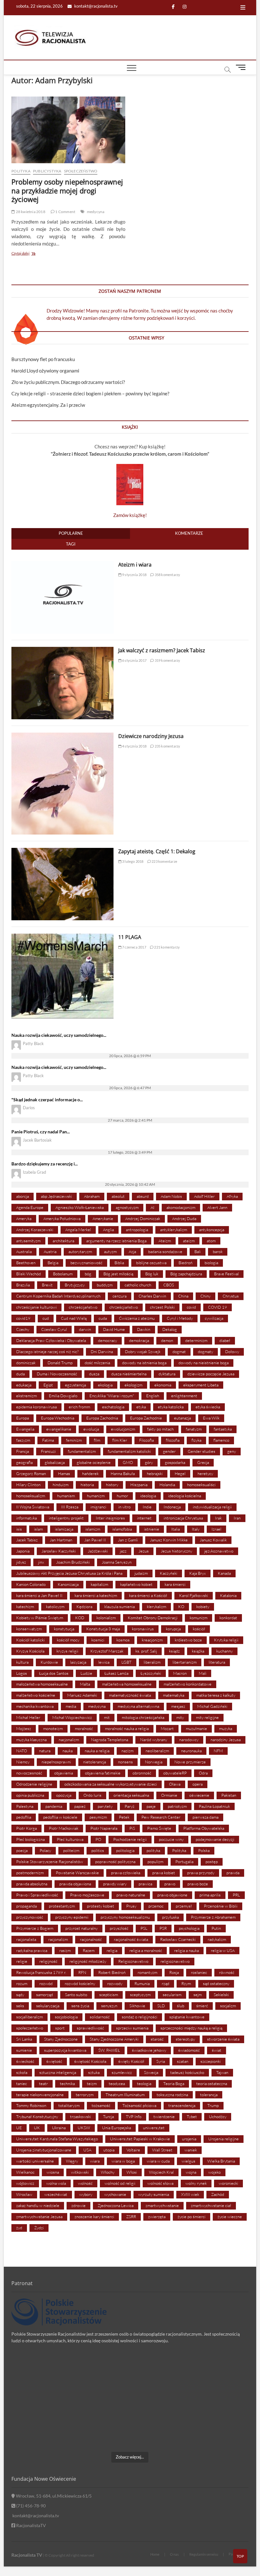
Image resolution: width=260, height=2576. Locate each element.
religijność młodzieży (88, 1961)
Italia (175, 1529)
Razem (89, 1950)
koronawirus (143, 1629)
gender (169, 1451)
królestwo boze (188, 1640)
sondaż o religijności (140, 2017)
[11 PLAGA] (62, 937)
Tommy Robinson (31, 2105)
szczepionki (211, 2061)
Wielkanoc (25, 2172)
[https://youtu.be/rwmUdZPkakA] (50, 2379)
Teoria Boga (174, 2083)
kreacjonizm (152, 1640)
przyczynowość (30, 1917)
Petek (124, 1817)
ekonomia (163, 1385)
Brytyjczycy (75, 1285)
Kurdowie (49, 1662)
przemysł (184, 1906)
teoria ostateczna (212, 2083)
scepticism (109, 1995)
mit (107, 1717)
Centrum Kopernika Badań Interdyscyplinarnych (58, 1296)
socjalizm (228, 2006)
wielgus (188, 2161)
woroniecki (228, 2183)
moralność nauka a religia (127, 1728)
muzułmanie (196, 1728)
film (97, 1440)
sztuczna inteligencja (58, 2072)
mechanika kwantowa (35, 1706)
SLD (161, 2006)
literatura (217, 1662)
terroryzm (85, 2095)
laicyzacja (78, 1662)
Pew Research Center (161, 1817)
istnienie (152, 1529)
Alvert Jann (217, 1207)
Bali (198, 1251)
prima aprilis (210, 1895)
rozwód (46, 1983)
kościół (199, 1629)
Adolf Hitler (204, 1196)
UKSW (84, 2128)
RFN (82, 1972)
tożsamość (101, 2105)
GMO (128, 1462)
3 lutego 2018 (133, 861)
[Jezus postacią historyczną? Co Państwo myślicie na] (210, 2425)
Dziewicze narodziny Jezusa (151, 736)
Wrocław (24, 2194)
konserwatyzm (29, 1629)
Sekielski (221, 1995)
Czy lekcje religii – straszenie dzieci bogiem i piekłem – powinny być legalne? (90, 393)
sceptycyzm (140, 1995)
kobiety (203, 1607)
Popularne (71, 533)
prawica (145, 1884)
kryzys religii (67, 1651)
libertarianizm (185, 1662)
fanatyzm (194, 1429)
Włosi (132, 2172)
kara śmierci (175, 1584)
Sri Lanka (24, 2039)
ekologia (105, 1385)
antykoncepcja (212, 1230)
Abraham (92, 1196)
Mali (203, 1673)
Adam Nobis (171, 1196)
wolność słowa (160, 2183)
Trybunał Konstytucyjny (37, 2116)
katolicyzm (55, 1607)
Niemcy (23, 1762)
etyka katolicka (171, 1407)
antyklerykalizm (174, 1230)
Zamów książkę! (130, 515)
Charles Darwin (152, 1296)
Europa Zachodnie (146, 1418)
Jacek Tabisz (27, 1540)
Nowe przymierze (190, 1762)
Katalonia (228, 1595)
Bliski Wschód (29, 1274)
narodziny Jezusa (226, 1740)
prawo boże (198, 1884)
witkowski (80, 2172)
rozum (22, 1983)
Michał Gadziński (212, 1706)
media (71, 1706)
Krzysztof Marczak (107, 1651)
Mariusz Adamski (82, 1695)
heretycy (205, 1473)
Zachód (218, 2194)
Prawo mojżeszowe (87, 1895)
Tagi (71, 544)
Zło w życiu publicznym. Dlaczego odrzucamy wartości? (68, 382)
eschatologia (113, 1407)
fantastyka (223, 1429)
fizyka (196, 1440)
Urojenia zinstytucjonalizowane (44, 2150)
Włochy (108, 2172)
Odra (203, 1773)
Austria (50, 1251)
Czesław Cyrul (54, 1329)
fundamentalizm (82, 1451)
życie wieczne (230, 2217)
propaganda (26, 1906)
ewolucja (91, 1429)
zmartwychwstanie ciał (211, 2205)
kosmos (123, 1640)
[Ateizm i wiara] (62, 565)
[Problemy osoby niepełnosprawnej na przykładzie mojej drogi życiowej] (68, 130)
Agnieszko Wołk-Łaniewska (80, 1207)
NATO (22, 1751)
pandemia (54, 1806)
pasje (151, 1806)
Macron (180, 1673)
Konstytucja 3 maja (103, 1629)
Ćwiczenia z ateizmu (137, 1318)
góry (149, 1462)
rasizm (65, 1950)
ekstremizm (26, 1396)
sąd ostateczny (216, 1983)
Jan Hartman (61, 1540)
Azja (132, 1251)
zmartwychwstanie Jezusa (39, 2217)
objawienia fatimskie (103, 1773)
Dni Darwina (102, 1352)
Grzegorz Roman (31, 1473)
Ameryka (24, 1218)
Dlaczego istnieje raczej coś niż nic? (47, 1352)
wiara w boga (123, 2161)
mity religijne (207, 1717)
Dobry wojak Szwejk (143, 1352)
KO (181, 1607)
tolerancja (209, 2095)
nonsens (125, 1762)
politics (98, 1850)
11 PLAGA (130, 937)
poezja (22, 1850)
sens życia (80, 2006)
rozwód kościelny (80, 1983)
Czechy (23, 1329)
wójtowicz (25, 2183)
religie (22, 1961)
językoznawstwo (219, 1551)
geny (232, 1451)
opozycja (64, 1795)
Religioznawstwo (133, 1961)
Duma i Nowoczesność (57, 1374)
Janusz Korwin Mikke (169, 1540)
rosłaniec (199, 1972)
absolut (118, 1196)
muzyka (226, 1728)
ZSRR (131, 2217)
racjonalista (26, 1939)
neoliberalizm (157, 1751)
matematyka (174, 1695)
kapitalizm (99, 1584)
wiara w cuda (158, 2161)
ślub (181, 2006)
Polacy (45, 1850)
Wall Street (162, 2150)
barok (218, 1251)
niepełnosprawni (56, 1762)
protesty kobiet (101, 1906)
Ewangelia (25, 1429)
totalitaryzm (69, 2105)
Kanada (224, 1573)
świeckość (25, 2061)
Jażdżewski (98, 1551)
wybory (86, 2194)
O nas (174, 2554)
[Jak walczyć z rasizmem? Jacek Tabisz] (62, 650)
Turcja (108, 2116)
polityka (153, 1850)
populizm (155, 1862)
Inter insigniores (110, 1518)
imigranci (98, 1507)
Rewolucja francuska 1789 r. (41, 1972)
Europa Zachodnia (102, 1418)
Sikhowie (137, 2006)
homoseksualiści (201, 1485)
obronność (142, 1773)
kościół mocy (68, 1640)
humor (122, 1496)
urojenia (189, 2139)
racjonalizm (58, 1939)
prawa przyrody (201, 1873)
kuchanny (224, 1651)
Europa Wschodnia (58, 1418)
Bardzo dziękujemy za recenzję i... (45, 1164)
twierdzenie (164, 2116)
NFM (218, 1751)
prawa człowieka (126, 1873)
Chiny (205, 1296)
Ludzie (86, 1673)
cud (46, 1318)
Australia (24, 1251)
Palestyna (25, 1806)
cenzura (120, 1296)
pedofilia (24, 1817)
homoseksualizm (31, 1496)
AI (153, 1207)
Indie (147, 1507)
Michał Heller (28, 1717)
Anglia (108, 1230)
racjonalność (91, 1939)
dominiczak (26, 1363)
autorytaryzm (80, 1251)
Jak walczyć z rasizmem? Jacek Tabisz (162, 650)
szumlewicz (122, 2072)
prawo (170, 1884)
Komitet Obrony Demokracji (153, 1618)
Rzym (186, 1983)
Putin (216, 1928)
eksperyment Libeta (201, 1385)
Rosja (174, 1972)
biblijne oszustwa (151, 1263)
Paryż (130, 1806)
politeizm (71, 1850)
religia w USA (223, 1950)
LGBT (127, 1662)
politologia (125, 1850)
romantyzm (147, 1972)
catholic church (138, 1285)
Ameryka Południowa (62, 1218)
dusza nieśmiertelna (129, 1374)
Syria (161, 2061)
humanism (66, 1496)
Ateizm (165, 1241)
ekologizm (133, 1385)
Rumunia (142, 1983)
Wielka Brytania (221, 2161)
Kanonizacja (68, 1584)
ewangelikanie (59, 1429)
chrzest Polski (162, 1307)
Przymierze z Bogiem (35, 1928)
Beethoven (26, 1263)
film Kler (120, 1440)
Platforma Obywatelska (204, 1828)
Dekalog (170, 1329)
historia (87, 1485)
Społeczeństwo (81, 171)
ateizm (189, 1241)
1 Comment (65, 212)
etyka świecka (208, 1407)
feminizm (74, 1440)
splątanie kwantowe (187, 2017)
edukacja (24, 1385)
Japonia (23, 1551)
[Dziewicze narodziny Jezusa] (62, 736)
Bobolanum (63, 1274)
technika (67, 2083)
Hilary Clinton (28, 1485)
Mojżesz (24, 1728)
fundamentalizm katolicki (129, 1451)
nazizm (127, 1751)
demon (167, 1340)
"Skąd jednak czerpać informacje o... (47, 1100)
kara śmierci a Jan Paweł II (39, 1595)
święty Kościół (131, 2061)
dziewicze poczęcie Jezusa (211, 1374)
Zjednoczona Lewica (116, 2205)
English (153, 1396)
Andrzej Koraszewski (35, 1230)
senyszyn (109, 2006)
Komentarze (189, 533)
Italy (196, 1529)
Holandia (167, 1485)
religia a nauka (186, 1950)
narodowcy (189, 1740)
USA (87, 2150)
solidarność (100, 2017)
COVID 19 (218, 1307)
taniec (22, 2083)
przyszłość (119, 1928)
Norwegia (154, 1762)
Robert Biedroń (112, 1972)
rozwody (115, 1983)
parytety (105, 1806)
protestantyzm (62, 1906)
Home (155, 2554)
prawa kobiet (164, 1873)
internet (144, 1518)
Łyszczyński (151, 1673)
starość (157, 2039)
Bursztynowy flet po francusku (43, 359)
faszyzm (23, 1440)
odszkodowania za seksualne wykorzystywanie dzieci (111, 1784)
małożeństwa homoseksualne (42, 1684)
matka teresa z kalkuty (216, 1695)
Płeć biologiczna (30, 1839)
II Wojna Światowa (33, 1507)
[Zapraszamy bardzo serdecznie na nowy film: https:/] (130, 2425)
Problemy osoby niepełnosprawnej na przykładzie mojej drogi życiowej (67, 191)
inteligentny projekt (66, 1518)
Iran (237, 1518)
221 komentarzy (167, 947)
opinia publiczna (30, 1795)
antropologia (137, 1230)
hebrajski (155, 1473)
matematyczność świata (130, 1695)
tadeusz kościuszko (187, 2072)
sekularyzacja (48, 2006)
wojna (191, 2172)
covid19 (23, 1318)
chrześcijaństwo (83, 1307)
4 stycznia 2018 (134, 746)
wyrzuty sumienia (154, 2194)
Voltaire (133, 2150)
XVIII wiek (190, 2194)
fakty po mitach (160, 1429)
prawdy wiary (115, 1884)
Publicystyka (47, 171)
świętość (54, 2061)
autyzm (110, 1251)
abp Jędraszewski (56, 1196)
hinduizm (61, 1485)
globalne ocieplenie (94, 1462)
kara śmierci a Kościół (148, 1595)
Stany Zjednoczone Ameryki (114, 2039)
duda (20, 1374)
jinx (41, 1562)
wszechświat (56, 2194)
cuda (103, 1318)
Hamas (64, 1473)
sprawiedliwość (90, 2028)
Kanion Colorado (31, 1584)
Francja (23, 1451)
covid (191, 1307)
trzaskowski (81, 2116)
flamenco (221, 1440)
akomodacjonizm (181, 1207)
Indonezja (172, 1507)
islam (38, 1529)
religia (112, 1950)
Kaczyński (169, 1573)
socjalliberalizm (29, 2017)
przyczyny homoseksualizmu (125, 1917)
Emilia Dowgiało (63, 1396)
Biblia (119, 1263)
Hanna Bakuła (123, 1473)
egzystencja (75, 1385)
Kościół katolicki (30, 1640)
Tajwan (222, 2072)
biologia (211, 1263)
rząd (166, 1983)
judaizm (141, 1573)
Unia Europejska (117, 2128)
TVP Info (134, 2116)
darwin (85, 1329)
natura (45, 1751)
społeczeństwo (30, 2028)
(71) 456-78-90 (30, 2506)
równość (227, 1972)
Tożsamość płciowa (139, 2105)
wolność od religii (120, 2183)
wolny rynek (196, 2183)
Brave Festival (226, 1274)
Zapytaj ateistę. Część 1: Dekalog (157, 851)
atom (211, 1241)
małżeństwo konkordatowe (188, 1684)
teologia (144, 2083)
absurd (143, 1196)
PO (98, 1839)
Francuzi (48, 1451)
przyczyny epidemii (72, 1917)
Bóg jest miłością (118, 1274)
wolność (85, 2183)
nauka (68, 1751)
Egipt (48, 1385)
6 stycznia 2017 (134, 660)
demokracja (139, 1340)
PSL (144, 1928)
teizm (92, 2083)
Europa (23, 1418)
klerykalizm (156, 1607)
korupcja (173, 1629)
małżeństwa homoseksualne (127, 1684)
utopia (109, 2150)
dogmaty (205, 1352)
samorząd (45, 1995)
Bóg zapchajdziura (186, 1274)
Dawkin (144, 1329)
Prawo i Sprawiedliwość (37, 1895)
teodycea (117, 2083)
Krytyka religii (226, 1640)
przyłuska (170, 1917)
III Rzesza (70, 1507)
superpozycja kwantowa (65, 2050)
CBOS (169, 1285)
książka (198, 1651)
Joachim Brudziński (73, 1562)
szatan (183, 2061)
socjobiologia (66, 2017)
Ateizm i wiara (135, 565)
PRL (236, 1895)
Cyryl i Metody (180, 1318)
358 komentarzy (167, 575)
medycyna (96, 212)
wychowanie (115, 2194)
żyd (19, 2228)
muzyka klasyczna (31, 1740)
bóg (88, 1274)
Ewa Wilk (211, 1418)
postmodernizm (30, 1873)
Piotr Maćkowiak (64, 1828)
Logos (22, 1673)
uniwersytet (154, 2128)
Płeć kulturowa (70, 1839)
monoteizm (53, 1728)
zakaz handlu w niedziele (38, 2205)
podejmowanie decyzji (215, 1839)
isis (19, 1529)
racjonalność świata (131, 1939)
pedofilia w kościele (60, 1817)
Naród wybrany (154, 1740)
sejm (198, 1995)
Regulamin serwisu (204, 2554)
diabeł (225, 1340)
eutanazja (182, 1418)
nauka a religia (97, 1751)
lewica (104, 1662)
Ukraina (59, 2128)
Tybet (192, 2116)
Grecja (203, 1462)
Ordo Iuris (92, 1795)
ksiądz (174, 1651)
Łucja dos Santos (54, 1673)
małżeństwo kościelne (36, 1695)
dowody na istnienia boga (144, 1363)
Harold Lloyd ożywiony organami (45, 371)
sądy (20, 1995)
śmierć (202, 2006)
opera (198, 1784)
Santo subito (76, 1995)
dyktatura (167, 1374)
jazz (123, 1551)
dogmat (179, 1352)
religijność (48, 1961)
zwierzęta (157, 2217)
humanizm (96, 1496)
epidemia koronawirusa (36, 1407)
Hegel (180, 1473)
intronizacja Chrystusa (183, 1518)
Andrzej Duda (184, 1218)
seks (20, 2006)
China (183, 1296)
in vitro (124, 1507)
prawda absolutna (32, 1884)
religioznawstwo (175, 1961)
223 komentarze (164, 861)
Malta (85, 1684)
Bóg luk (152, 1274)
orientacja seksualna (131, 1795)
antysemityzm (28, 1241)
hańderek (90, 1473)
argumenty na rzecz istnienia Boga (116, 1241)
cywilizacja (214, 1318)
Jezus (144, 1551)
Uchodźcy (218, 2116)
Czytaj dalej (34, 254)
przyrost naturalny (81, 1928)
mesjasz (178, 1706)
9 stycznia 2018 (134, 575)
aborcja (23, 1196)
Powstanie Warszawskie (77, 1873)
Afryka (232, 1196)
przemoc (156, 1906)
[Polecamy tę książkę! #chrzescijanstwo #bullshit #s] (50, 2425)
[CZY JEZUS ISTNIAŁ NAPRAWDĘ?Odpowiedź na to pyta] (210, 2379)
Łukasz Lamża (116, 1673)
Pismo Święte (159, 1828)
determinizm (196, 1340)
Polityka (21, 171)
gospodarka (175, 1462)
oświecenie (199, 1795)
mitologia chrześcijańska (143, 1717)
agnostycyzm (127, 1207)
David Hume (114, 1329)
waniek (191, 2150)
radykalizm (217, 1939)
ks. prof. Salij (146, 1651)
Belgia (53, 1263)
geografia (24, 1462)
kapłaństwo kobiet (136, 1584)
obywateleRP (175, 1773)
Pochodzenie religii (130, 1839)
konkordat (228, 1618)
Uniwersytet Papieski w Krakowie (140, 2139)
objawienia (64, 1773)
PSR (163, 1928)
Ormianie (169, 1795)
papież (80, 1806)
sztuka (94, 2072)
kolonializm (106, 1618)
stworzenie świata (223, 2039)
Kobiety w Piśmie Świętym (40, 1618)
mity (180, 1717)
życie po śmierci (192, 2217)
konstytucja (64, 1629)
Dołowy (232, 1352)
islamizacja (64, 1529)
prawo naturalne (131, 1895)
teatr (43, 2083)
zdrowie (78, 2205)
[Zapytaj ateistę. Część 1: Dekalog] (62, 851)
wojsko (214, 2172)
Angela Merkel (78, 1230)
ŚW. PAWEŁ (109, 2050)
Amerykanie (103, 1218)
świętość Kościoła (90, 2061)
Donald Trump (60, 1363)
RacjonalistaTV (31, 2525)
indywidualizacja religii (212, 1507)
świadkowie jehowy (149, 2050)
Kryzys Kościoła (30, 1651)
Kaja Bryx (198, 1573)
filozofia (173, 1440)
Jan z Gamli (128, 1540)
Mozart (167, 1728)
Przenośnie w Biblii (221, 1906)
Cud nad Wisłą (74, 1318)
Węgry (72, 2161)
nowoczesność (29, 1773)
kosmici (98, 1640)
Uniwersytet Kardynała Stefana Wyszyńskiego (57, 2139)
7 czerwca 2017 (134, 947)
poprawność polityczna (115, 1862)
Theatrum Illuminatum (125, 2095)
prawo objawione (172, 1895)
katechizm (25, 1607)
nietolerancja (94, 1762)
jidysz (21, 1562)
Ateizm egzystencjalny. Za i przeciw (48, 405)
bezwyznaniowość (86, 1263)
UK (37, 2128)
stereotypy (185, 2039)
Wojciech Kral (161, 2172)
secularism (172, 1995)
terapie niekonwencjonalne (40, 2095)
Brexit (47, 1285)
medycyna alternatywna (138, 1706)
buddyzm (105, 1285)
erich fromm (79, 1407)
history (112, 1485)
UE (19, 2128)
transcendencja (182, 2105)
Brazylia (23, 1285)
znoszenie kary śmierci (94, 2217)
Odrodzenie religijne (34, 1784)
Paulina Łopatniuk (214, 1806)
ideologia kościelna (185, 1496)
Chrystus (231, 1296)
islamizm (93, 1529)
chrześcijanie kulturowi (36, 1307)
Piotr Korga (26, 1828)
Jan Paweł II (95, 1540)
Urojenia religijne (224, 2139)
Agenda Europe (30, 1207)
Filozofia (146, 1440)
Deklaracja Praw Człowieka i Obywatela (51, 1340)
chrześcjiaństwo (124, 1307)
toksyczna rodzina (172, 2095)
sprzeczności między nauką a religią (191, 2028)
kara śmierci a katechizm (96, 1595)
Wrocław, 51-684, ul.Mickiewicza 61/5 (53, 2496)
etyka (141, 1407)
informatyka (26, 1518)
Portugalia (184, 1862)
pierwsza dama (205, 1817)
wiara (95, 2161)
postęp (212, 1862)
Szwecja (151, 2072)
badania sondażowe (165, 1251)
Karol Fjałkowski (194, 1595)
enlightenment (184, 1396)
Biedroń (185, 1263)
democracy (107, 1340)
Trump (213, 2105)
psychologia (189, 1928)
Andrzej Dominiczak (143, 1218)
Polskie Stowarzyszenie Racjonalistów (50, 1862)
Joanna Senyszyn (117, 1562)
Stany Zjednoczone (61, 2039)
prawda (233, 1873)
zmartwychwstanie (162, 2205)
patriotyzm (177, 1806)
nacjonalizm (69, 1740)
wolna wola (56, 2183)
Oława (175, 1784)
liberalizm (152, 1662)
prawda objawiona (75, 1884)
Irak (218, 1518)
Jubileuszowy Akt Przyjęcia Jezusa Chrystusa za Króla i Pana (69, 1573)
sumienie (24, 2050)
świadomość (189, 2050)
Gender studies (201, 1451)
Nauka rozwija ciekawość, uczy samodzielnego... (59, 1035)
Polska (204, 1850)
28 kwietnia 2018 (30, 212)
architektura (63, 1241)
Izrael (216, 1529)
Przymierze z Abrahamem (213, 1917)
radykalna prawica (32, 1950)
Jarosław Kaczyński (59, 1551)
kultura (22, 1662)
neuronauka (191, 1751)
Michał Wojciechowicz (72, 1717)
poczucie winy (171, 1839)
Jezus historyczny (176, 1551)
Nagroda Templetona (110, 1740)
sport (60, 2028)
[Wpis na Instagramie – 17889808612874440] (130, 2379)
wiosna (53, 2172)
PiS (132, 1828)
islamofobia (122, 1529)
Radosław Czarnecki (178, 1939)
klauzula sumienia (120, 1607)
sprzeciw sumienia (132, 2028)
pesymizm (98, 1817)
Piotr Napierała (104, 1828)
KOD (80, 1618)
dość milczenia (97, 1363)
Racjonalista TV (27, 2555)
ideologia (148, 1496)
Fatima (48, 1440)
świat (217, 2050)
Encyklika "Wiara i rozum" (112, 1396)
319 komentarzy (167, 660)
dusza (94, 1374)
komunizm (198, 1618)
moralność (84, 1728)
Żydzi (39, 2228)
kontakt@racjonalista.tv (95, 6)
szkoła (22, 2072)
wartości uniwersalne (35, 2161)
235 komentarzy (167, 746)
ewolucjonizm (123, 1429)
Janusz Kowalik (213, 1540)
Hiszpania (139, 1485)
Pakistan (229, 1795)
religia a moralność (146, 1950)
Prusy (131, 1906)
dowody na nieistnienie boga (204, 1363)
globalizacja (55, 1462)
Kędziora (84, 1607)
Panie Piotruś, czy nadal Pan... (41, 1132)
